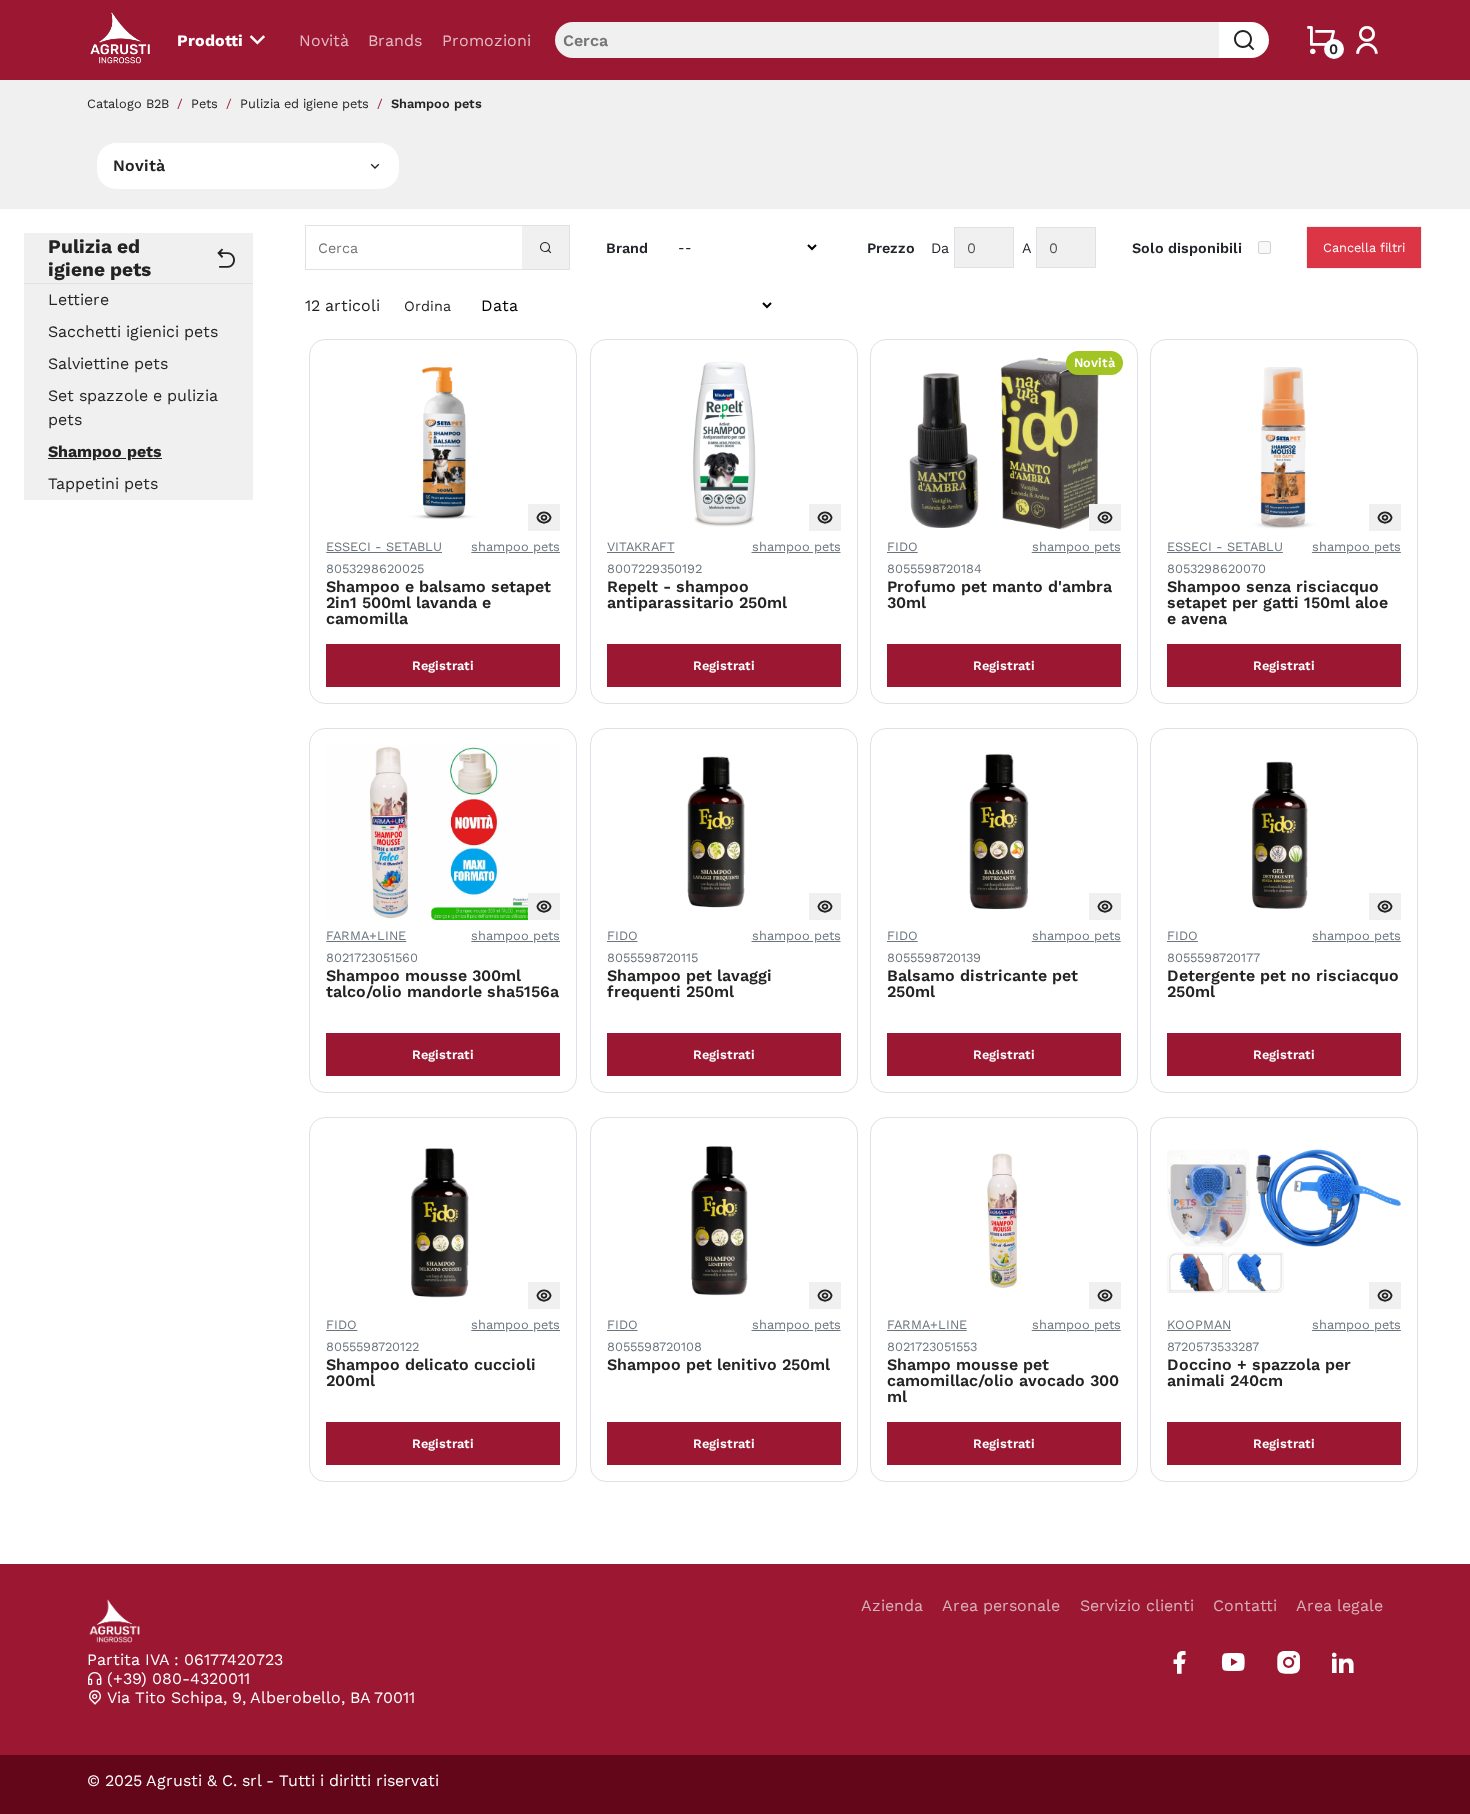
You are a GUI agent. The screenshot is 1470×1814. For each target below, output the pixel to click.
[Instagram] (1288, 1662)
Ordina (427, 306)
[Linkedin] (1342, 1662)
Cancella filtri (1364, 247)
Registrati (443, 665)
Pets (204, 103)
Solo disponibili (1187, 248)
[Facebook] (1179, 1662)
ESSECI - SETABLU (384, 546)
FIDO (902, 546)
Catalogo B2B (128, 103)
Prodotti (210, 40)
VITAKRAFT (641, 546)
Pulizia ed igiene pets (304, 103)
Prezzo (891, 248)
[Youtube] (1233, 1662)
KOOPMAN (1199, 1324)
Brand (627, 248)
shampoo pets (515, 546)
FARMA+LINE (366, 935)
